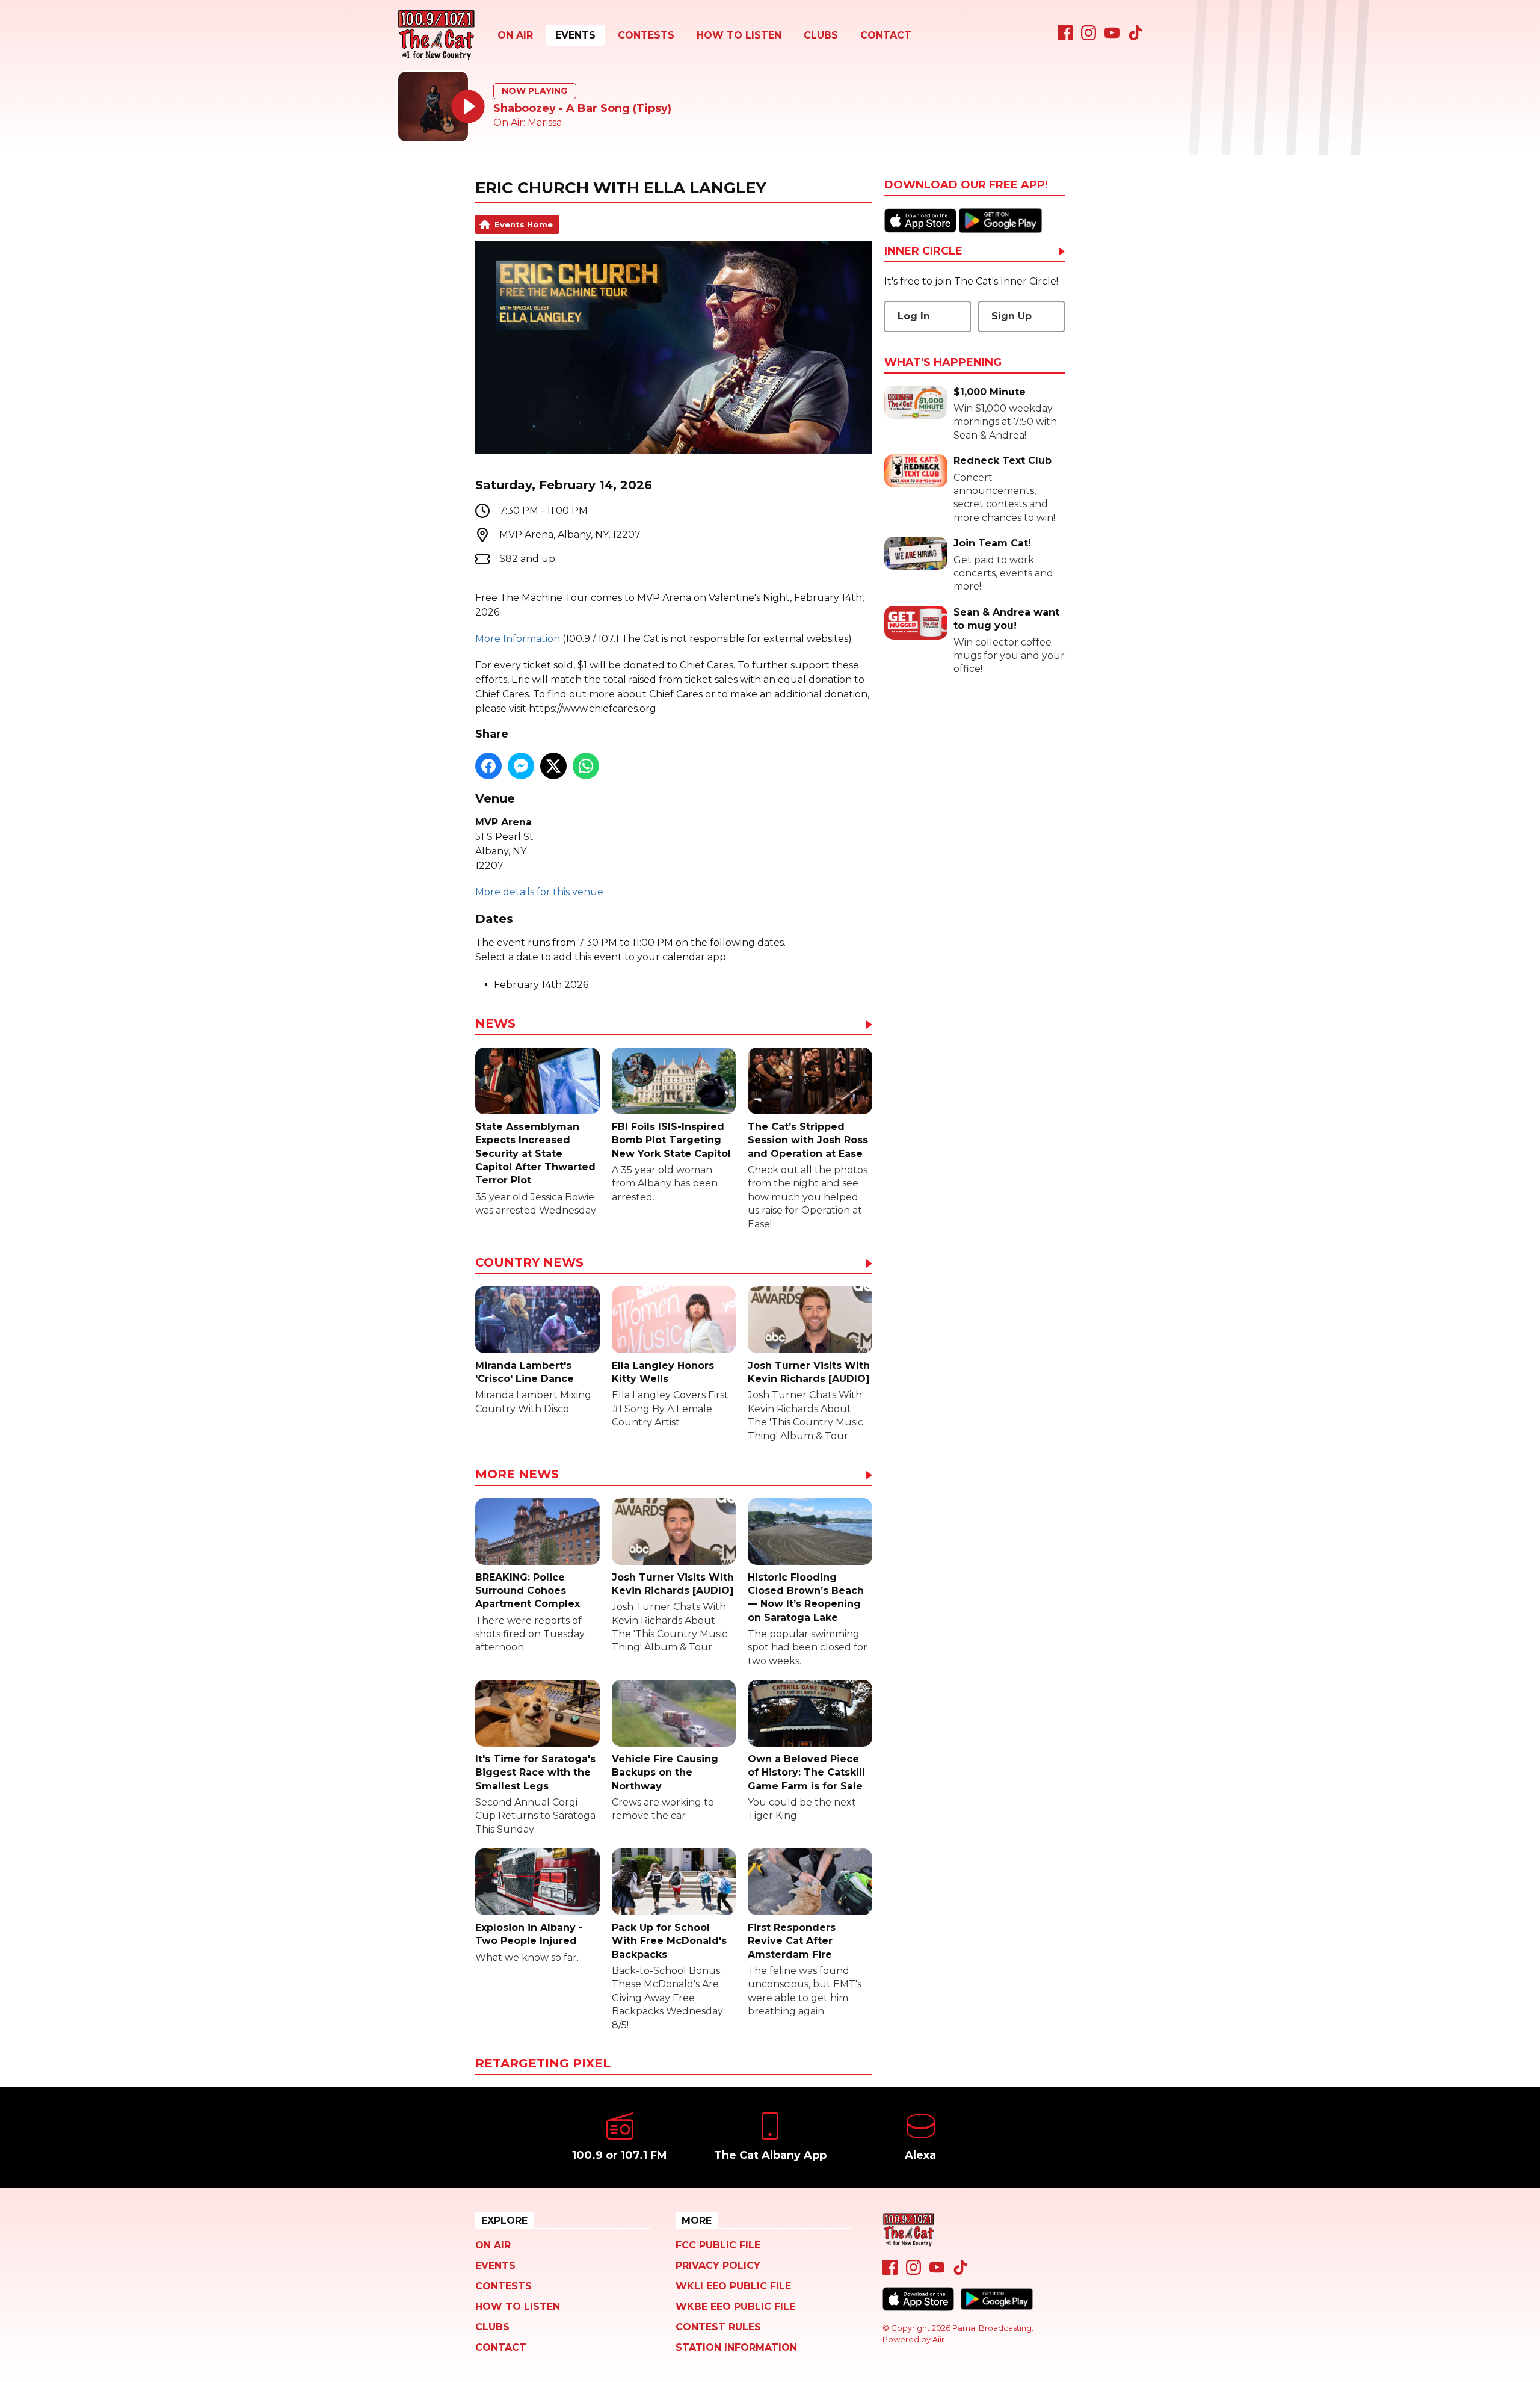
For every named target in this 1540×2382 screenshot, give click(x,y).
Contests (646, 35)
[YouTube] (1112, 37)
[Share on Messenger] (521, 766)
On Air (515, 35)
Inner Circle (923, 251)
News (495, 1024)
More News (517, 1475)
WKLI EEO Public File (733, 2286)
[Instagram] (1089, 37)
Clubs (821, 35)
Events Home (524, 224)
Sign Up (1012, 316)
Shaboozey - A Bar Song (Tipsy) (582, 108)
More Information (518, 639)
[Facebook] (1065, 37)
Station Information (736, 2347)
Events (575, 35)
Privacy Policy (718, 2266)
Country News (529, 1263)
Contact (886, 35)
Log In (914, 316)
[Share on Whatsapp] (586, 766)
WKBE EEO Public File (735, 2306)
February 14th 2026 (541, 985)
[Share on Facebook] (488, 766)
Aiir (938, 2339)
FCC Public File (718, 2245)
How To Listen (739, 35)
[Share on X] (553, 766)
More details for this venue (539, 892)
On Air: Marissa (528, 122)
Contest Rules (718, 2327)
